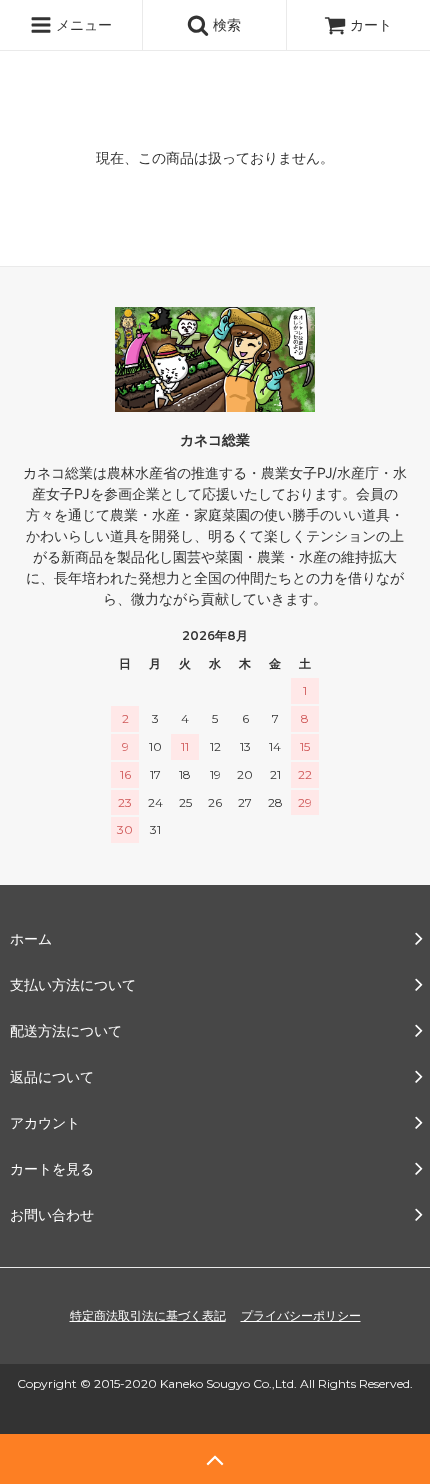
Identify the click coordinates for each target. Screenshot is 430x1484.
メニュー (82, 24)
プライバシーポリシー (301, 1315)
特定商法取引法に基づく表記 (148, 1315)
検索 (225, 24)
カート (371, 24)
